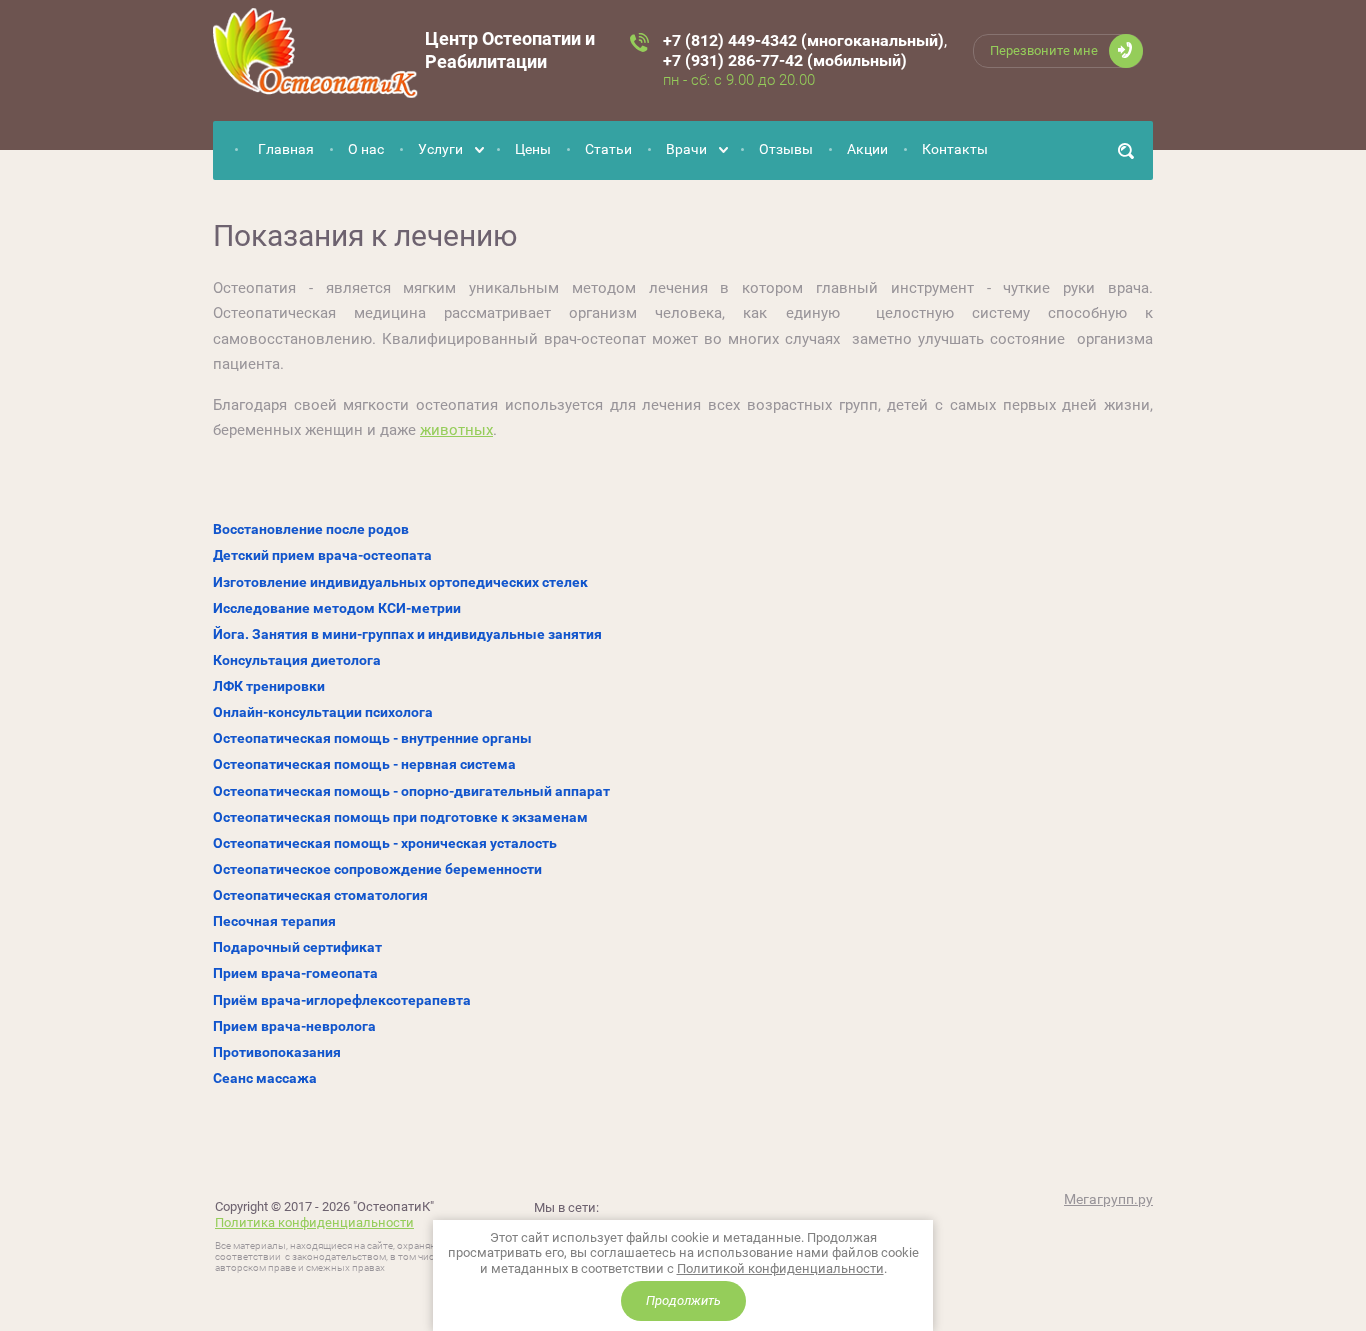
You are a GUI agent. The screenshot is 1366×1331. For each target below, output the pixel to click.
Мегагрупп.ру (1108, 1199)
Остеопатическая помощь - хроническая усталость (385, 843)
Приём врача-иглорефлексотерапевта (342, 1000)
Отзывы (786, 149)
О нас (366, 149)
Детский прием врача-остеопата (322, 555)
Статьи (608, 149)
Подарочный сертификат (297, 947)
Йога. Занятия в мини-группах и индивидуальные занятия (407, 634)
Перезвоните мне (1044, 50)
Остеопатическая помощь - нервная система (364, 764)
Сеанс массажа (265, 1078)
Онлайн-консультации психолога (323, 712)
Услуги (440, 149)
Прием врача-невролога (294, 1026)
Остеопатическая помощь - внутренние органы (372, 738)
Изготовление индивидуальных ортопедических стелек (400, 582)
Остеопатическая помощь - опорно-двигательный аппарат (411, 791)
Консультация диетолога (297, 660)
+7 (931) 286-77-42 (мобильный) (785, 60)
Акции (867, 149)
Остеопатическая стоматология (320, 895)
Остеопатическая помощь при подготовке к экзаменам (400, 817)
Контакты (955, 149)
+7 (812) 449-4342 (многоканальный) (803, 40)
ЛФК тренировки (269, 686)
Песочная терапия (274, 921)
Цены (533, 149)
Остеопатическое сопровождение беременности (377, 869)
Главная (286, 149)
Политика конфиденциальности (314, 1222)
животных (456, 430)
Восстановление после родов (311, 529)
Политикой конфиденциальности (780, 1268)
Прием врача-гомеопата (295, 973)
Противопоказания (277, 1052)
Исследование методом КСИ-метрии (337, 608)
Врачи (686, 149)
